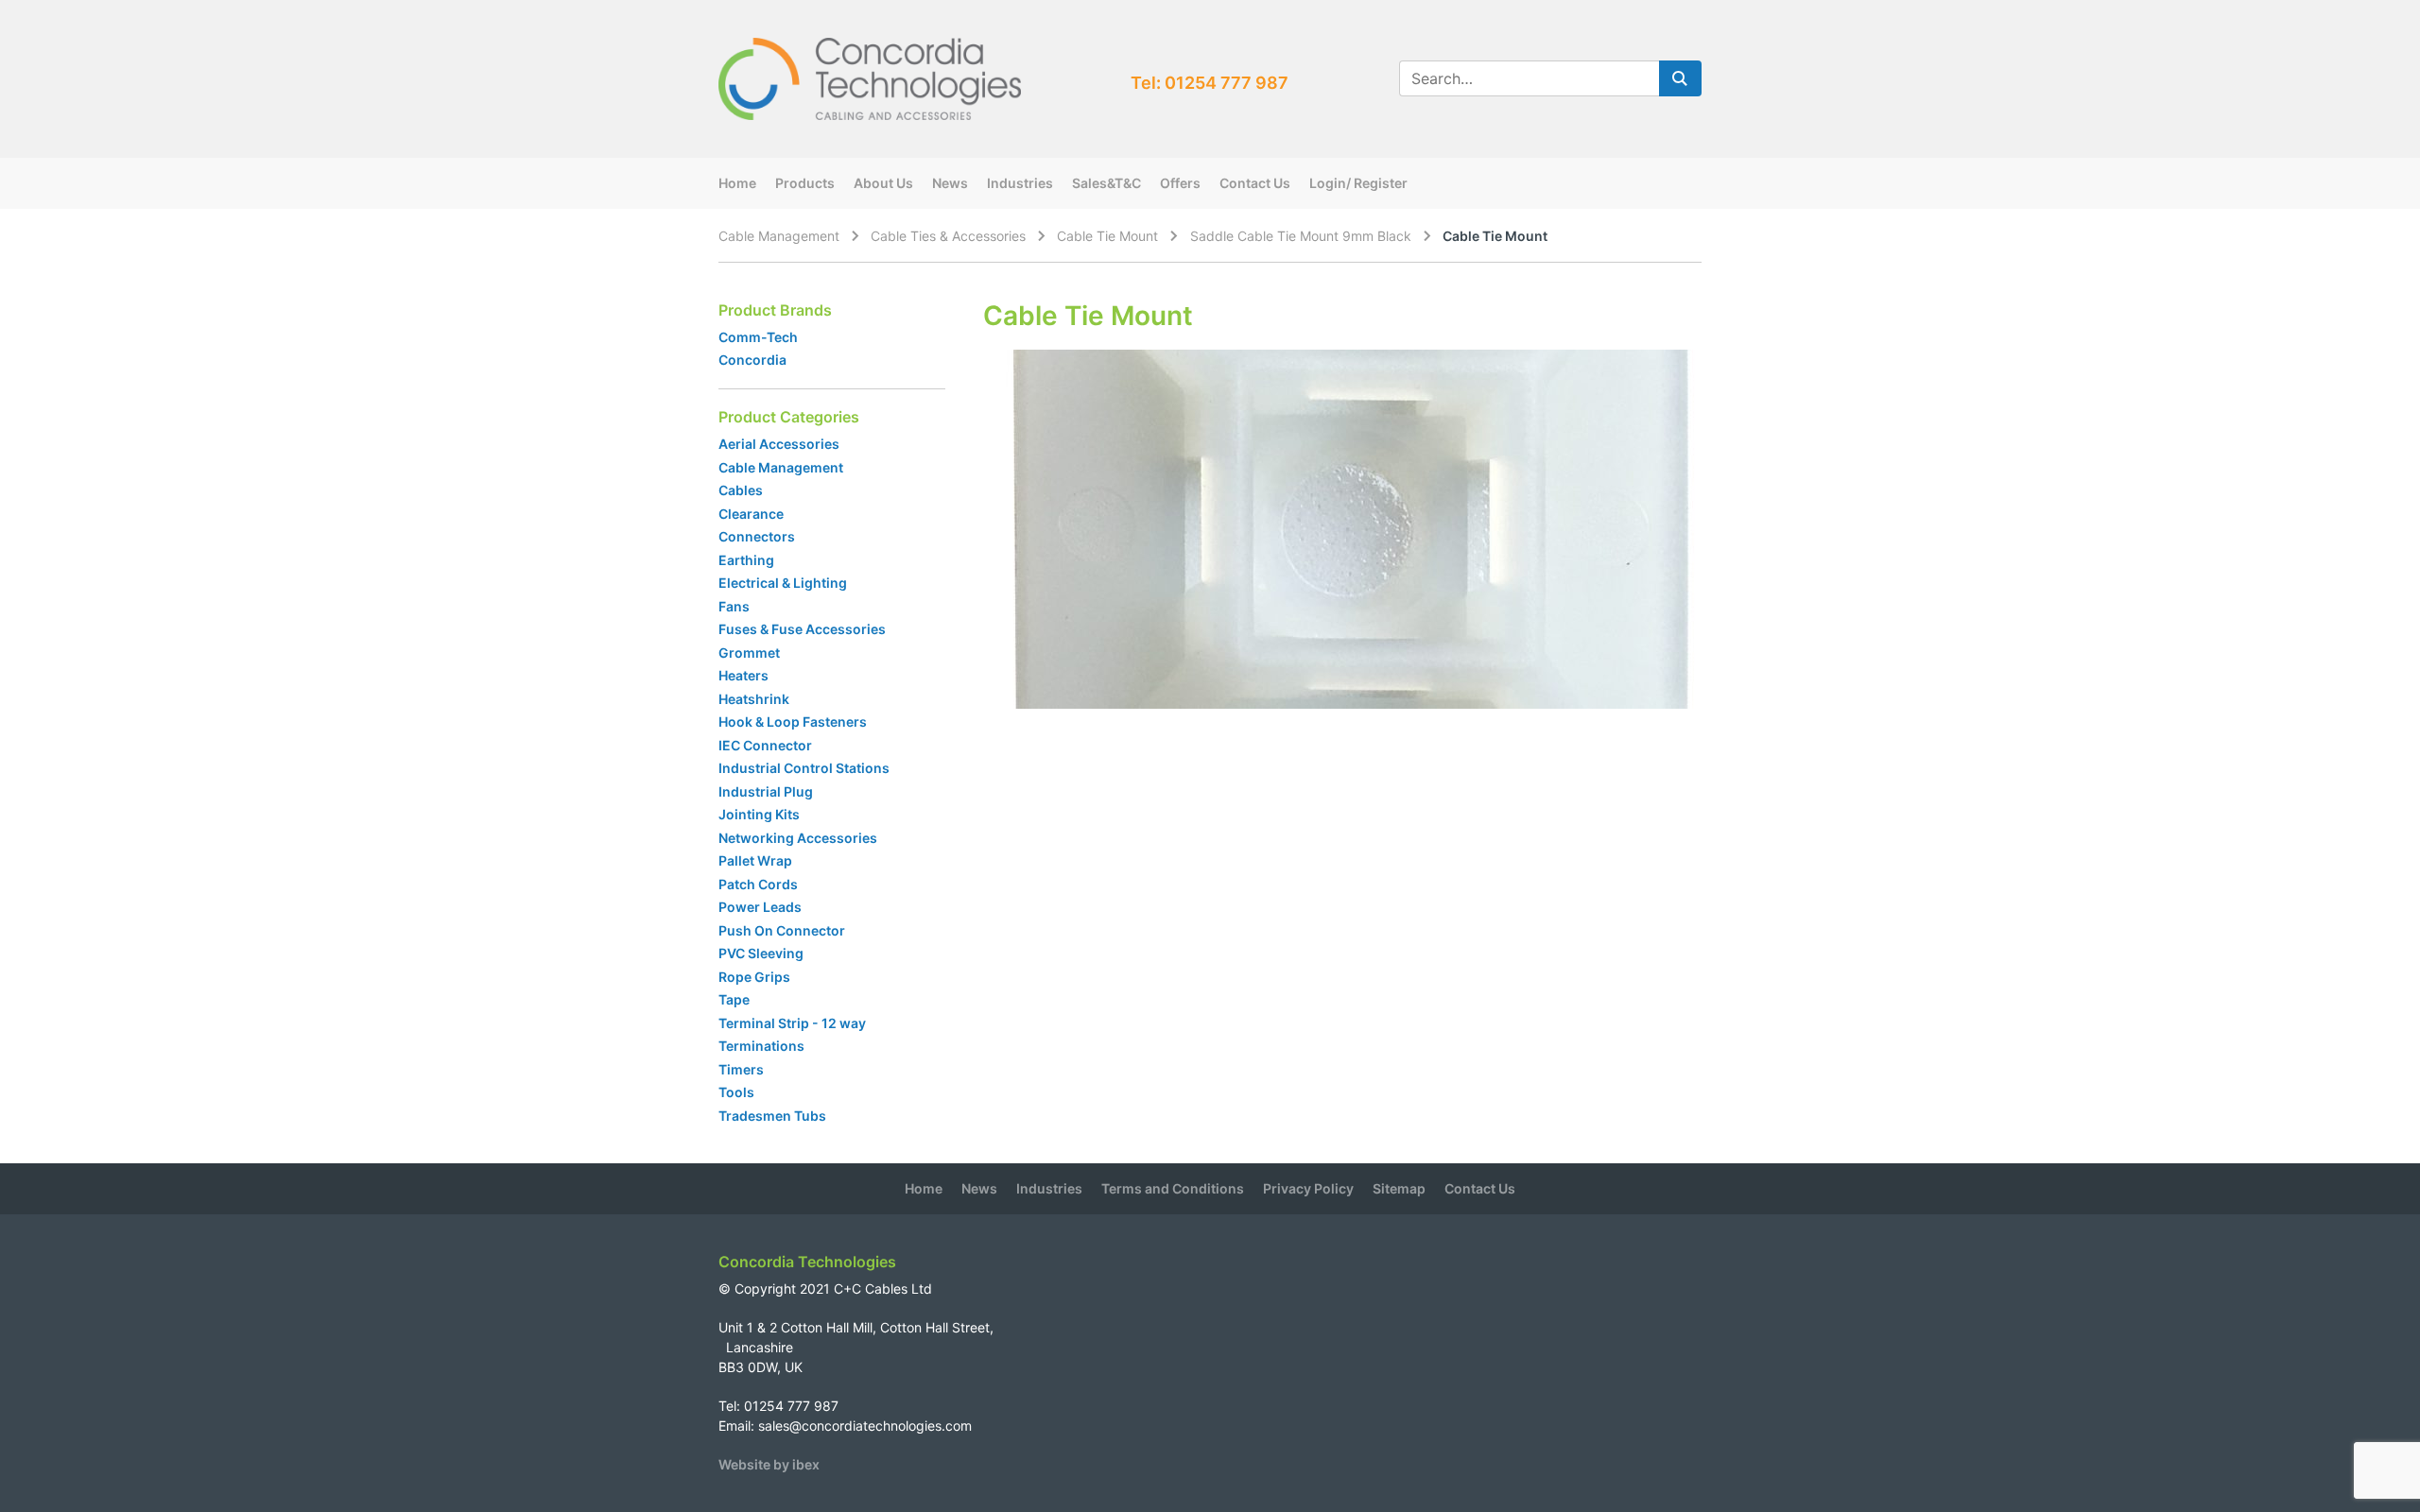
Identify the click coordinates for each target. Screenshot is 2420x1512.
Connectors (757, 536)
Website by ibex (769, 1464)
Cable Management (779, 236)
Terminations (761, 1046)
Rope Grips (754, 977)
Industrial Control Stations (804, 768)
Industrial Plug (766, 791)
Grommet (749, 653)
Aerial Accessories (779, 444)
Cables (741, 490)
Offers (1180, 183)
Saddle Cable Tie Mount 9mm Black (1301, 236)
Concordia (752, 360)
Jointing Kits (759, 814)
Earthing (746, 560)
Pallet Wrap (757, 860)
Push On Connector (782, 930)
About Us (883, 183)
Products (805, 183)
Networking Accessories (798, 838)
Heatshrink (754, 699)
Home (737, 183)
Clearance (751, 514)
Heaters (743, 675)
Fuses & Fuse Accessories (802, 629)
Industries (1020, 183)
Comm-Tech (758, 337)
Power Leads (760, 907)
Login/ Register (1358, 183)
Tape (734, 999)
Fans (734, 606)
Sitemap (1399, 1188)
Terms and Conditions (1173, 1188)
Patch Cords (758, 884)
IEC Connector (765, 745)
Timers (741, 1069)
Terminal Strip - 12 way (792, 1023)
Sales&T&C (1106, 183)
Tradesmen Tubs (772, 1116)
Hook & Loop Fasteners (793, 722)
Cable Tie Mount (1107, 236)
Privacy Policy (1308, 1188)
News (950, 183)
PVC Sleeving (761, 953)
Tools (736, 1092)
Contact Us (1255, 183)
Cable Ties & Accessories (948, 236)
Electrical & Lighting (783, 583)
